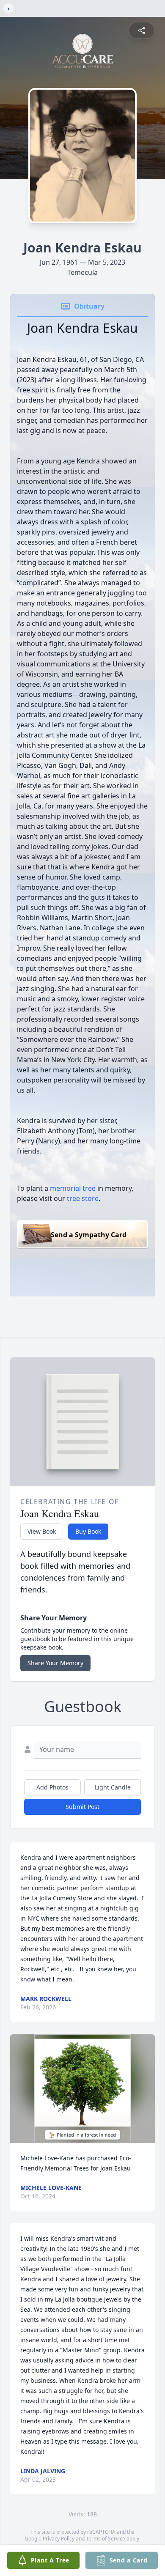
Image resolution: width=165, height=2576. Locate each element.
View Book (42, 1531)
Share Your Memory (55, 1663)
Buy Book (88, 1531)
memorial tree (73, 1188)
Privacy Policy (59, 2539)
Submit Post (82, 1807)
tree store (83, 1198)
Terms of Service (106, 2539)
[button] (83, 2089)
